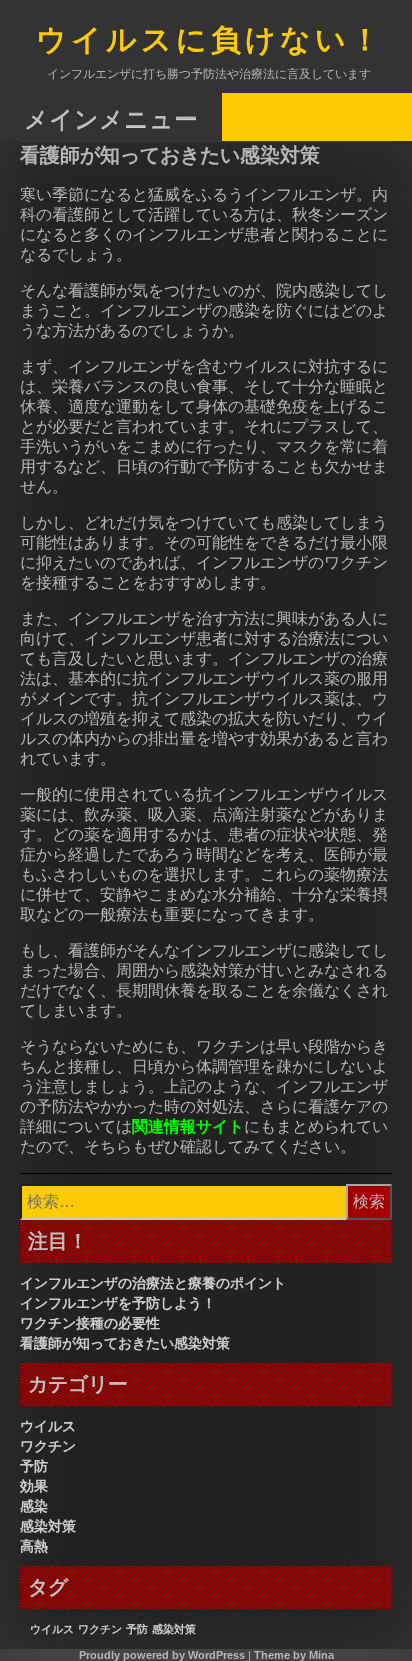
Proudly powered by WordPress (162, 1655)
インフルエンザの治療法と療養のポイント (153, 1283)
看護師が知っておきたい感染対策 (125, 1343)
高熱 (34, 1546)
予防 (34, 1466)
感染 (34, 1506)
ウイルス (48, 1426)
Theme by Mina (294, 1655)
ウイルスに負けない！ (210, 41)
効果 (34, 1486)
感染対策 (48, 1526)
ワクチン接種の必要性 (90, 1323)
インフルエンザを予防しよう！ (118, 1303)
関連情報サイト (188, 1126)
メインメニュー (111, 118)
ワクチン (48, 1446)
